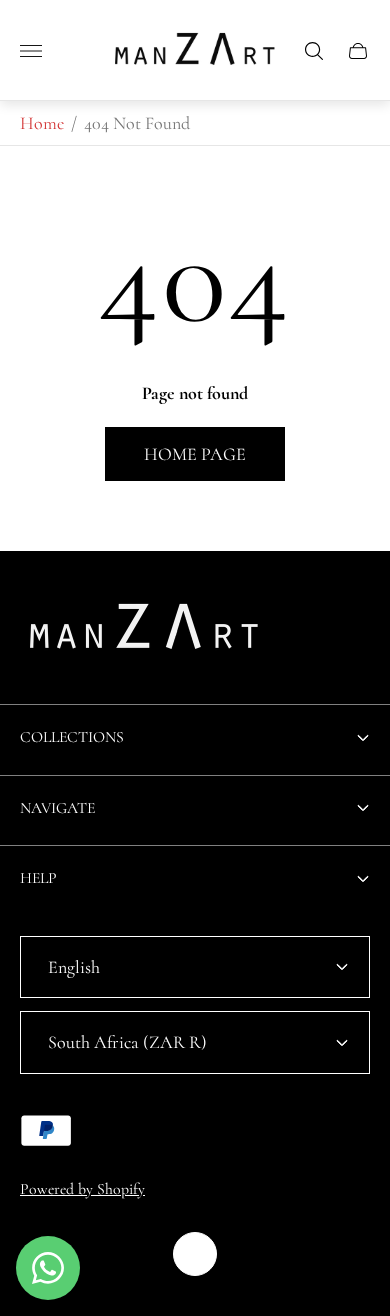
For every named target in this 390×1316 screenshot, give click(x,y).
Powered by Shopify (82, 1189)
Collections (72, 737)
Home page (195, 454)
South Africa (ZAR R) (127, 1042)
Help (38, 878)
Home (42, 123)
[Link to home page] (145, 632)
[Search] (314, 51)
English (74, 967)
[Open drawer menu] (31, 51)
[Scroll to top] (195, 1254)
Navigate (57, 808)
